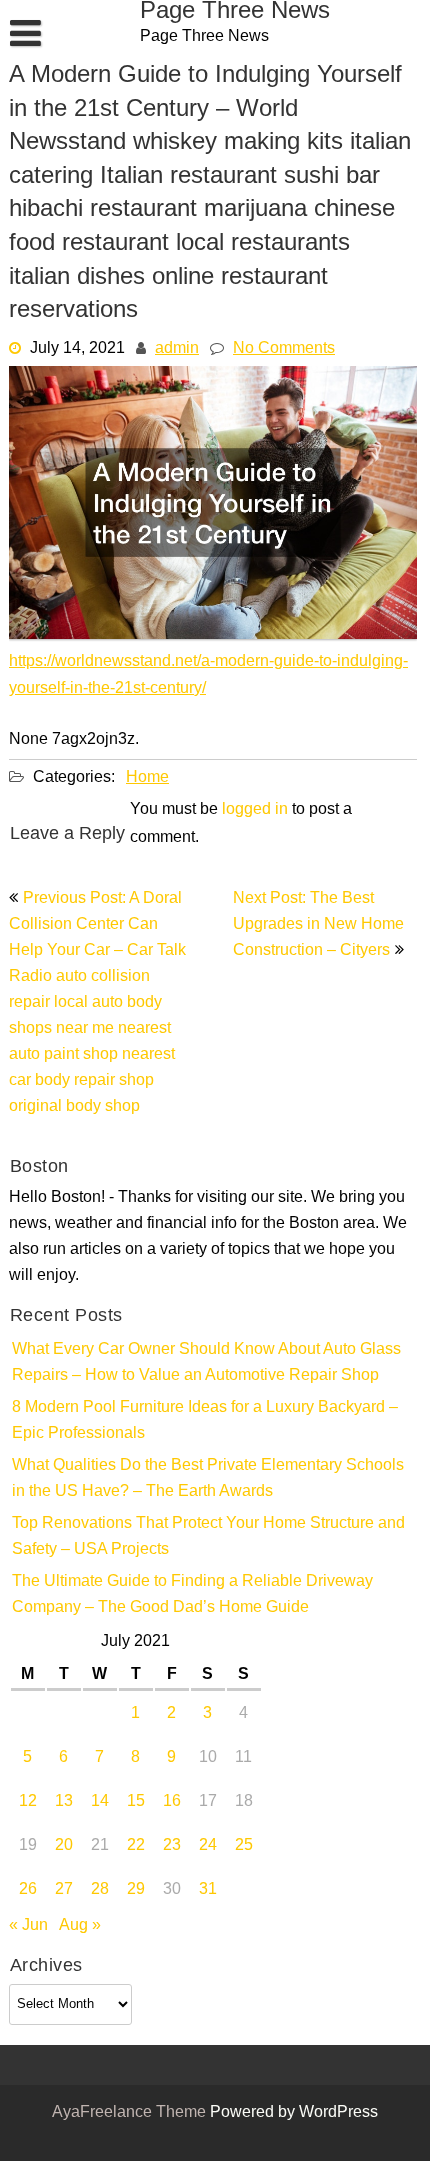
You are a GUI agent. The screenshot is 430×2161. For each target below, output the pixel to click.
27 (64, 1890)
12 (28, 1802)
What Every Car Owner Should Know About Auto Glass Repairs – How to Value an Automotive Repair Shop (206, 1363)
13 (64, 1802)
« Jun (28, 1926)
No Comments (284, 349)
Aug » (80, 1926)
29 (136, 1890)
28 (100, 1890)
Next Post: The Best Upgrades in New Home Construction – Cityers (318, 925)
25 (244, 1846)
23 (172, 1846)
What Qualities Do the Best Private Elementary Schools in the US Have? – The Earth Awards (208, 1479)
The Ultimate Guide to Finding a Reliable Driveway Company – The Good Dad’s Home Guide (192, 1595)
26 (28, 1890)
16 (172, 1802)
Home (147, 778)
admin (177, 349)
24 (208, 1846)
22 (136, 1846)
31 (208, 1890)
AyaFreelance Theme (131, 2113)
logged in (255, 810)
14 (100, 1802)
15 (136, 1802)
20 (64, 1846)
